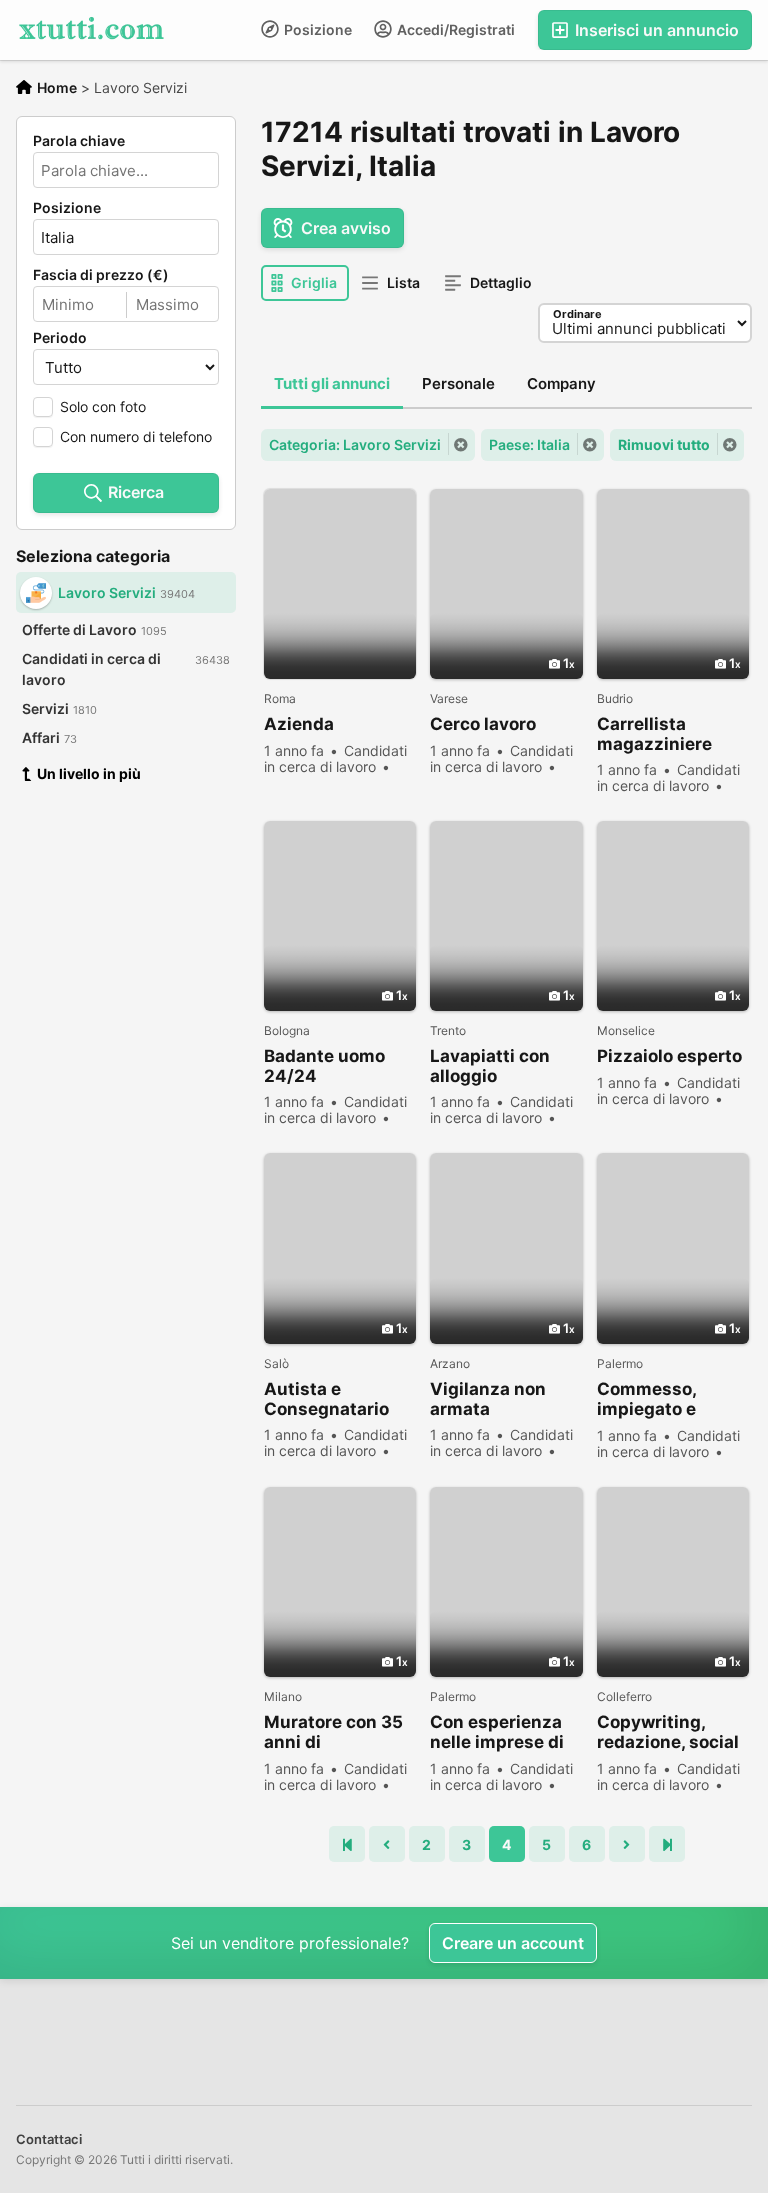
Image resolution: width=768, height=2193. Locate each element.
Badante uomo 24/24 (324, 1066)
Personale (458, 383)
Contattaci (49, 2139)
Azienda (299, 724)
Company (561, 383)
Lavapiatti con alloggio (490, 1066)
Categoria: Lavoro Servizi (355, 444)
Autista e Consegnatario (326, 1399)
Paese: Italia (529, 444)
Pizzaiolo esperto (669, 1056)
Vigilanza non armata (488, 1399)
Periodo (60, 338)
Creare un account (513, 1943)
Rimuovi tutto (664, 444)
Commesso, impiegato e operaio (646, 1399)
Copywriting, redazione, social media (668, 1732)
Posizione (316, 29)
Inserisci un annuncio (655, 30)
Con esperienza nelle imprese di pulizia (497, 1732)
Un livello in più (89, 773)
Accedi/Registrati (454, 29)
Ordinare (577, 314)
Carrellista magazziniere (654, 734)
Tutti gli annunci (332, 383)
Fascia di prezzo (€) (101, 275)
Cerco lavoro (483, 724)
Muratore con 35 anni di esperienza (333, 1732)
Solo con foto (103, 406)
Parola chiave (79, 141)
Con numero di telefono (136, 436)
